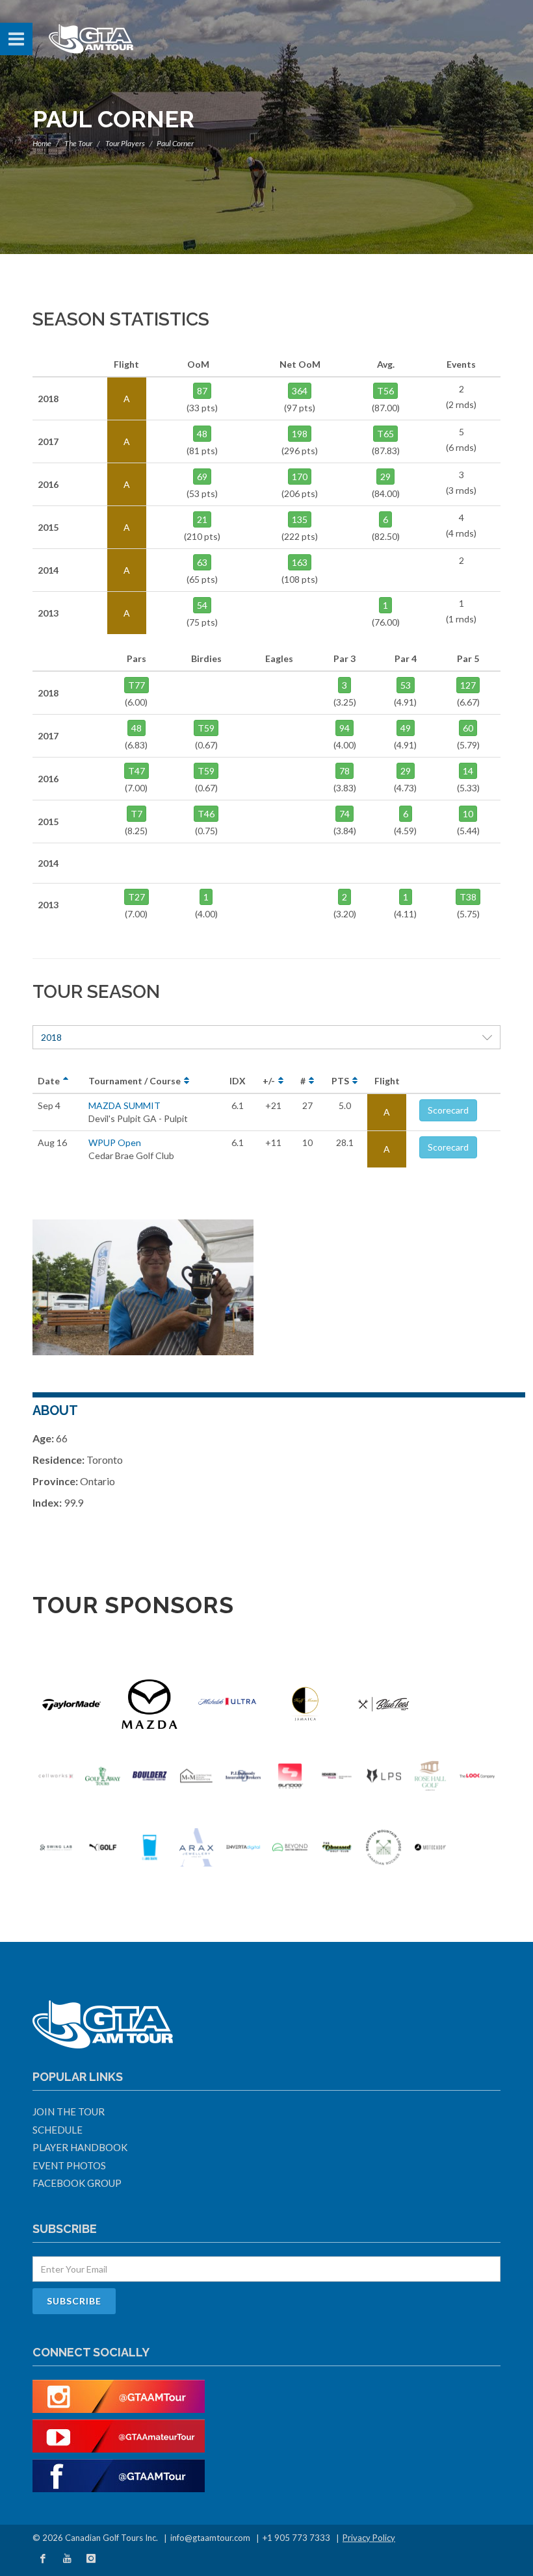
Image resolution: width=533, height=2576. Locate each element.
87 (202, 391)
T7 (136, 814)
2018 (51, 1037)
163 (300, 562)
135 (300, 519)
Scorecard (448, 1110)
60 (468, 728)
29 (385, 477)
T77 (136, 685)
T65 (385, 434)
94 (344, 728)
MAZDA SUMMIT (124, 1105)
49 (406, 728)
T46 (206, 814)
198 (300, 434)
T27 (136, 897)
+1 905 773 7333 (296, 2538)
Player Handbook (80, 2147)
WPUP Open (115, 1142)
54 (202, 605)
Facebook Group (77, 2183)
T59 (206, 728)
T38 (468, 897)
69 (202, 477)
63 (202, 562)
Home (42, 143)
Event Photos (69, 2165)
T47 (136, 771)
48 (202, 434)
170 (300, 477)
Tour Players (125, 143)
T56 (385, 391)
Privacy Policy (369, 2538)
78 (344, 771)
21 (202, 519)
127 (468, 685)
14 (468, 771)
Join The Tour (69, 2111)
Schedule (58, 2130)
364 (300, 391)
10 (468, 814)
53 (406, 685)
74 (344, 814)
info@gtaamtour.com (210, 2538)
